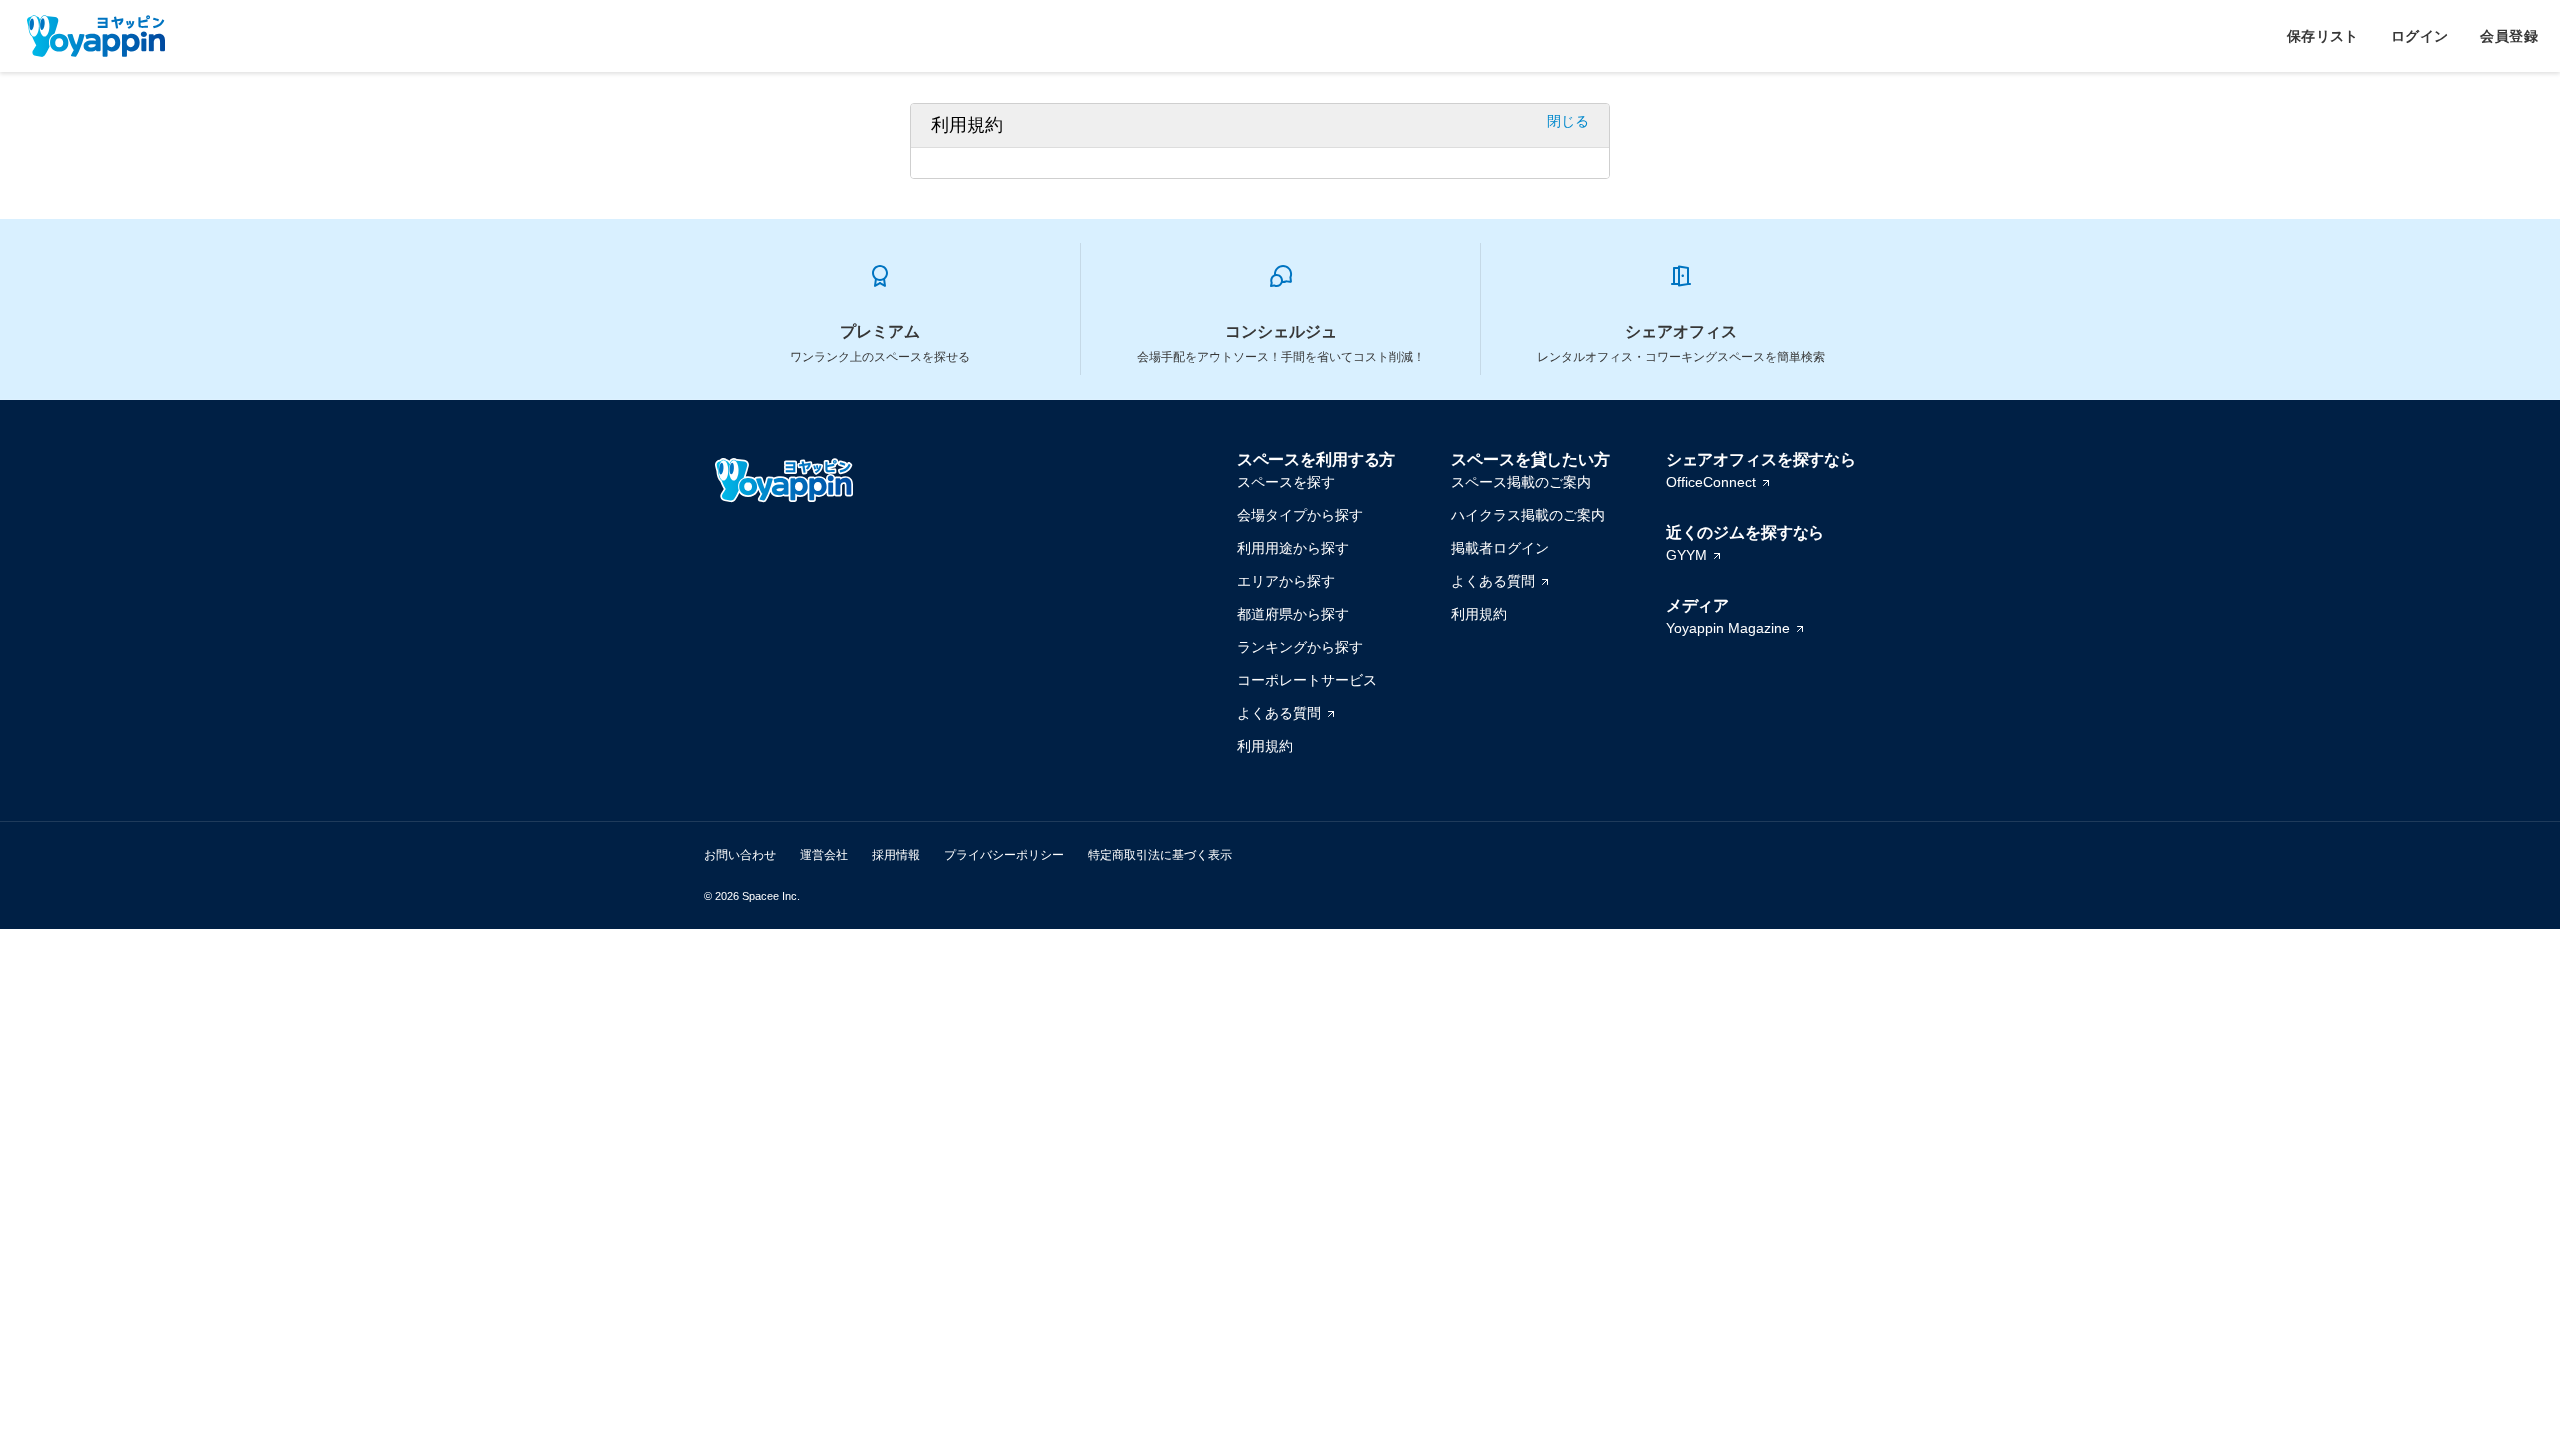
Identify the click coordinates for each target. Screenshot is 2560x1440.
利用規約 (1265, 746)
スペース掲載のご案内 (1521, 482)
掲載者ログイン (1500, 548)
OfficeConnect (1711, 482)
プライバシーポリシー (1004, 855)
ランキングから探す (1300, 647)
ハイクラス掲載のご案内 (1528, 515)
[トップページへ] (96, 36)
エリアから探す (1286, 581)
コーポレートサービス (1307, 680)
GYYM (1686, 555)
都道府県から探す (1293, 614)
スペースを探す (1286, 482)
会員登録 (2509, 36)
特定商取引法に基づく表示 (1160, 855)
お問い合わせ (740, 855)
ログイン (2420, 36)
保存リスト (2323, 36)
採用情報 (896, 855)
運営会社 (824, 855)
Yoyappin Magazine (1728, 628)
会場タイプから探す (1300, 515)
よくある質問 (1279, 713)
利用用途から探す (1293, 548)
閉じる (1568, 121)
